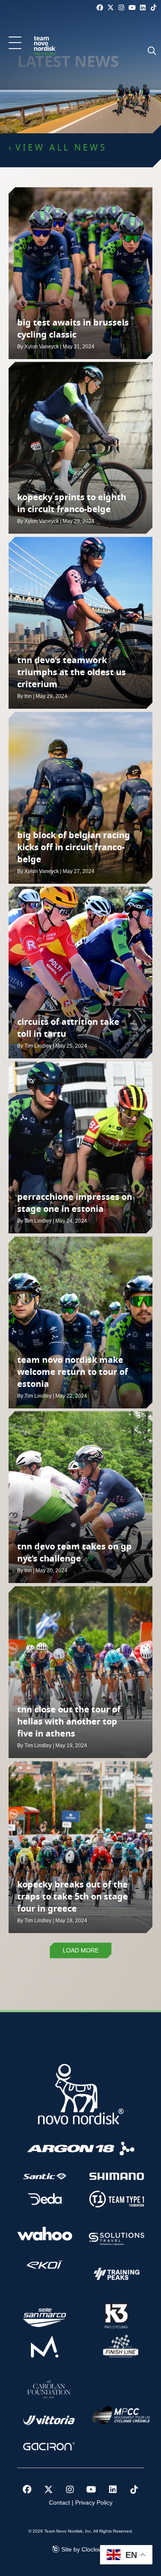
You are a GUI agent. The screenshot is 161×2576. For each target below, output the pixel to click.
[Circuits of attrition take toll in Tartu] (80, 972)
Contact (59, 2502)
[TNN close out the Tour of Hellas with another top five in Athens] (80, 1672)
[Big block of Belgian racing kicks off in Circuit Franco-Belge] (80, 798)
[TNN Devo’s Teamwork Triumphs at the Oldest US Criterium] (80, 623)
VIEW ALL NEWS (61, 148)
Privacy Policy (94, 2502)
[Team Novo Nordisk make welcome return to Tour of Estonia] (80, 1322)
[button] (15, 43)
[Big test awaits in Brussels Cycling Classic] (80, 273)
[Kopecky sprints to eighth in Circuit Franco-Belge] (80, 448)
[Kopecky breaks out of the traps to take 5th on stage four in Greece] (80, 1847)
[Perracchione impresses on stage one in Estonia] (80, 1147)
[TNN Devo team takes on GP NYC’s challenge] (80, 1497)
